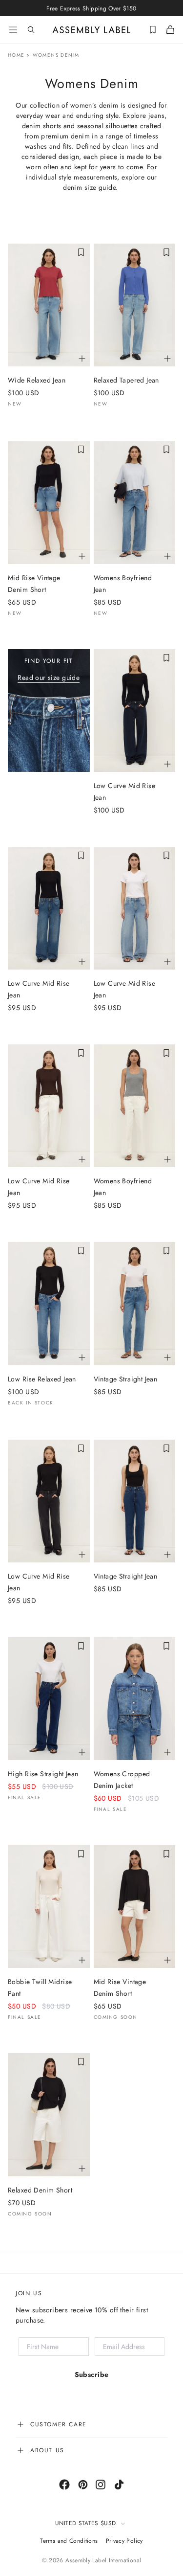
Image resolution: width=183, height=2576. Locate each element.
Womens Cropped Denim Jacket (122, 1780)
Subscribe (92, 2374)
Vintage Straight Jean (126, 1379)
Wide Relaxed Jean (37, 380)
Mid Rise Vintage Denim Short (34, 584)
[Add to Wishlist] (81, 252)
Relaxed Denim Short (40, 2190)
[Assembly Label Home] (91, 30)
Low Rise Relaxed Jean (42, 1379)
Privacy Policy (124, 2541)
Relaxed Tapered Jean (126, 380)
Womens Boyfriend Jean (123, 584)
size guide (100, 187)
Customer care (59, 2424)
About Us (47, 2450)
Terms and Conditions (69, 2541)
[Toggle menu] (13, 30)
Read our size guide (49, 678)
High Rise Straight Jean (43, 1774)
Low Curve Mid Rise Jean (125, 791)
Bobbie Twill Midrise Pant (40, 1988)
